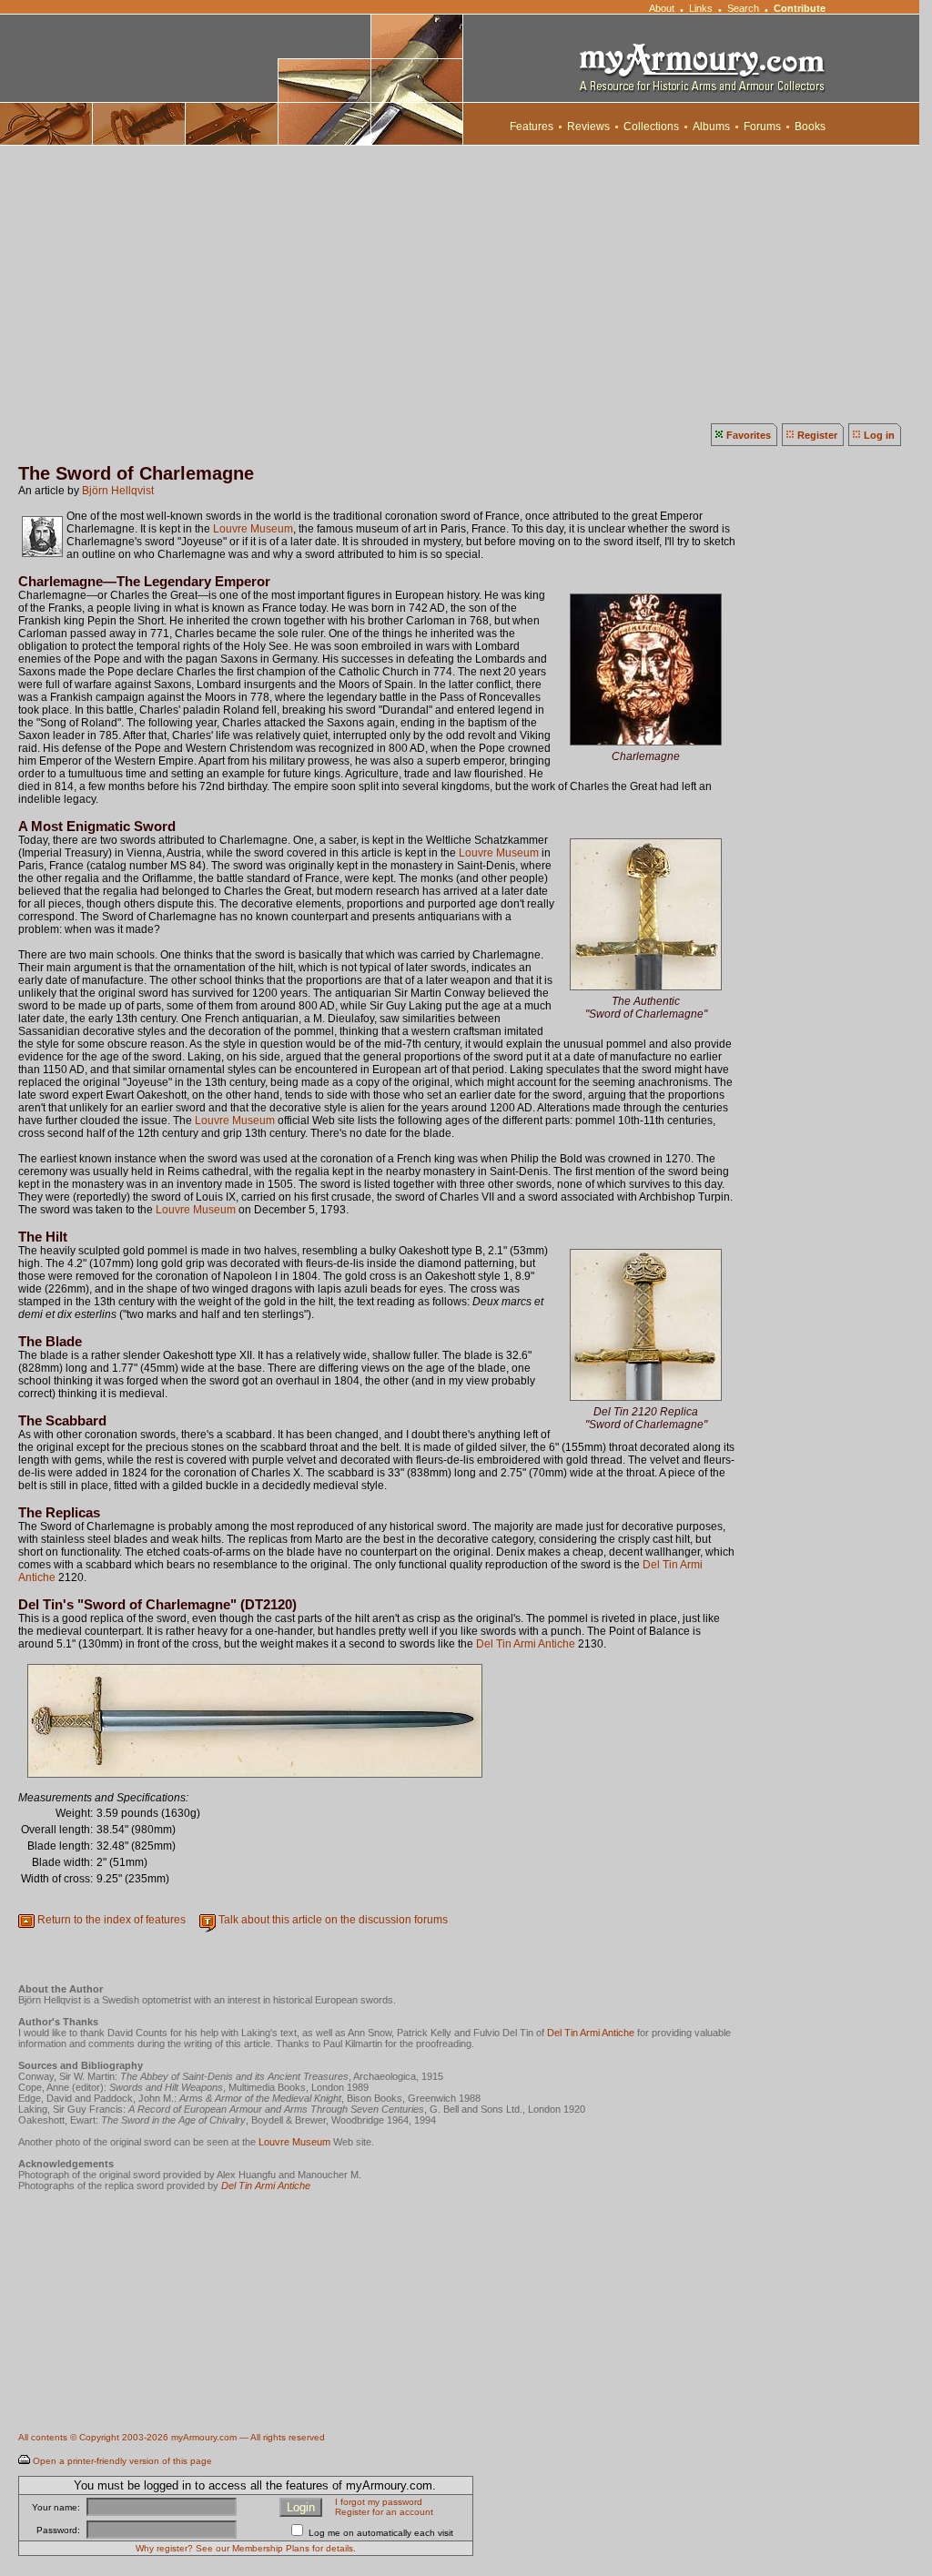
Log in (879, 435)
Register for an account (384, 2512)
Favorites (749, 435)
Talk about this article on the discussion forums (333, 1920)
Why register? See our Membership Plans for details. (246, 2548)
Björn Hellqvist (118, 491)
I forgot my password (379, 2502)
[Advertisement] (466, 282)
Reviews (588, 127)
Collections (651, 127)
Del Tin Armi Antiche (526, 1644)
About (662, 8)
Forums (762, 127)
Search (743, 8)
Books (810, 127)
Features (532, 127)
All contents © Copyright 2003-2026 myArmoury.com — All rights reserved (172, 2437)
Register (817, 435)
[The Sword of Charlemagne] (646, 745)
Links (701, 8)
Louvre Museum (253, 529)
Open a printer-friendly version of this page (122, 2461)
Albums (711, 127)
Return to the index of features (111, 1920)
